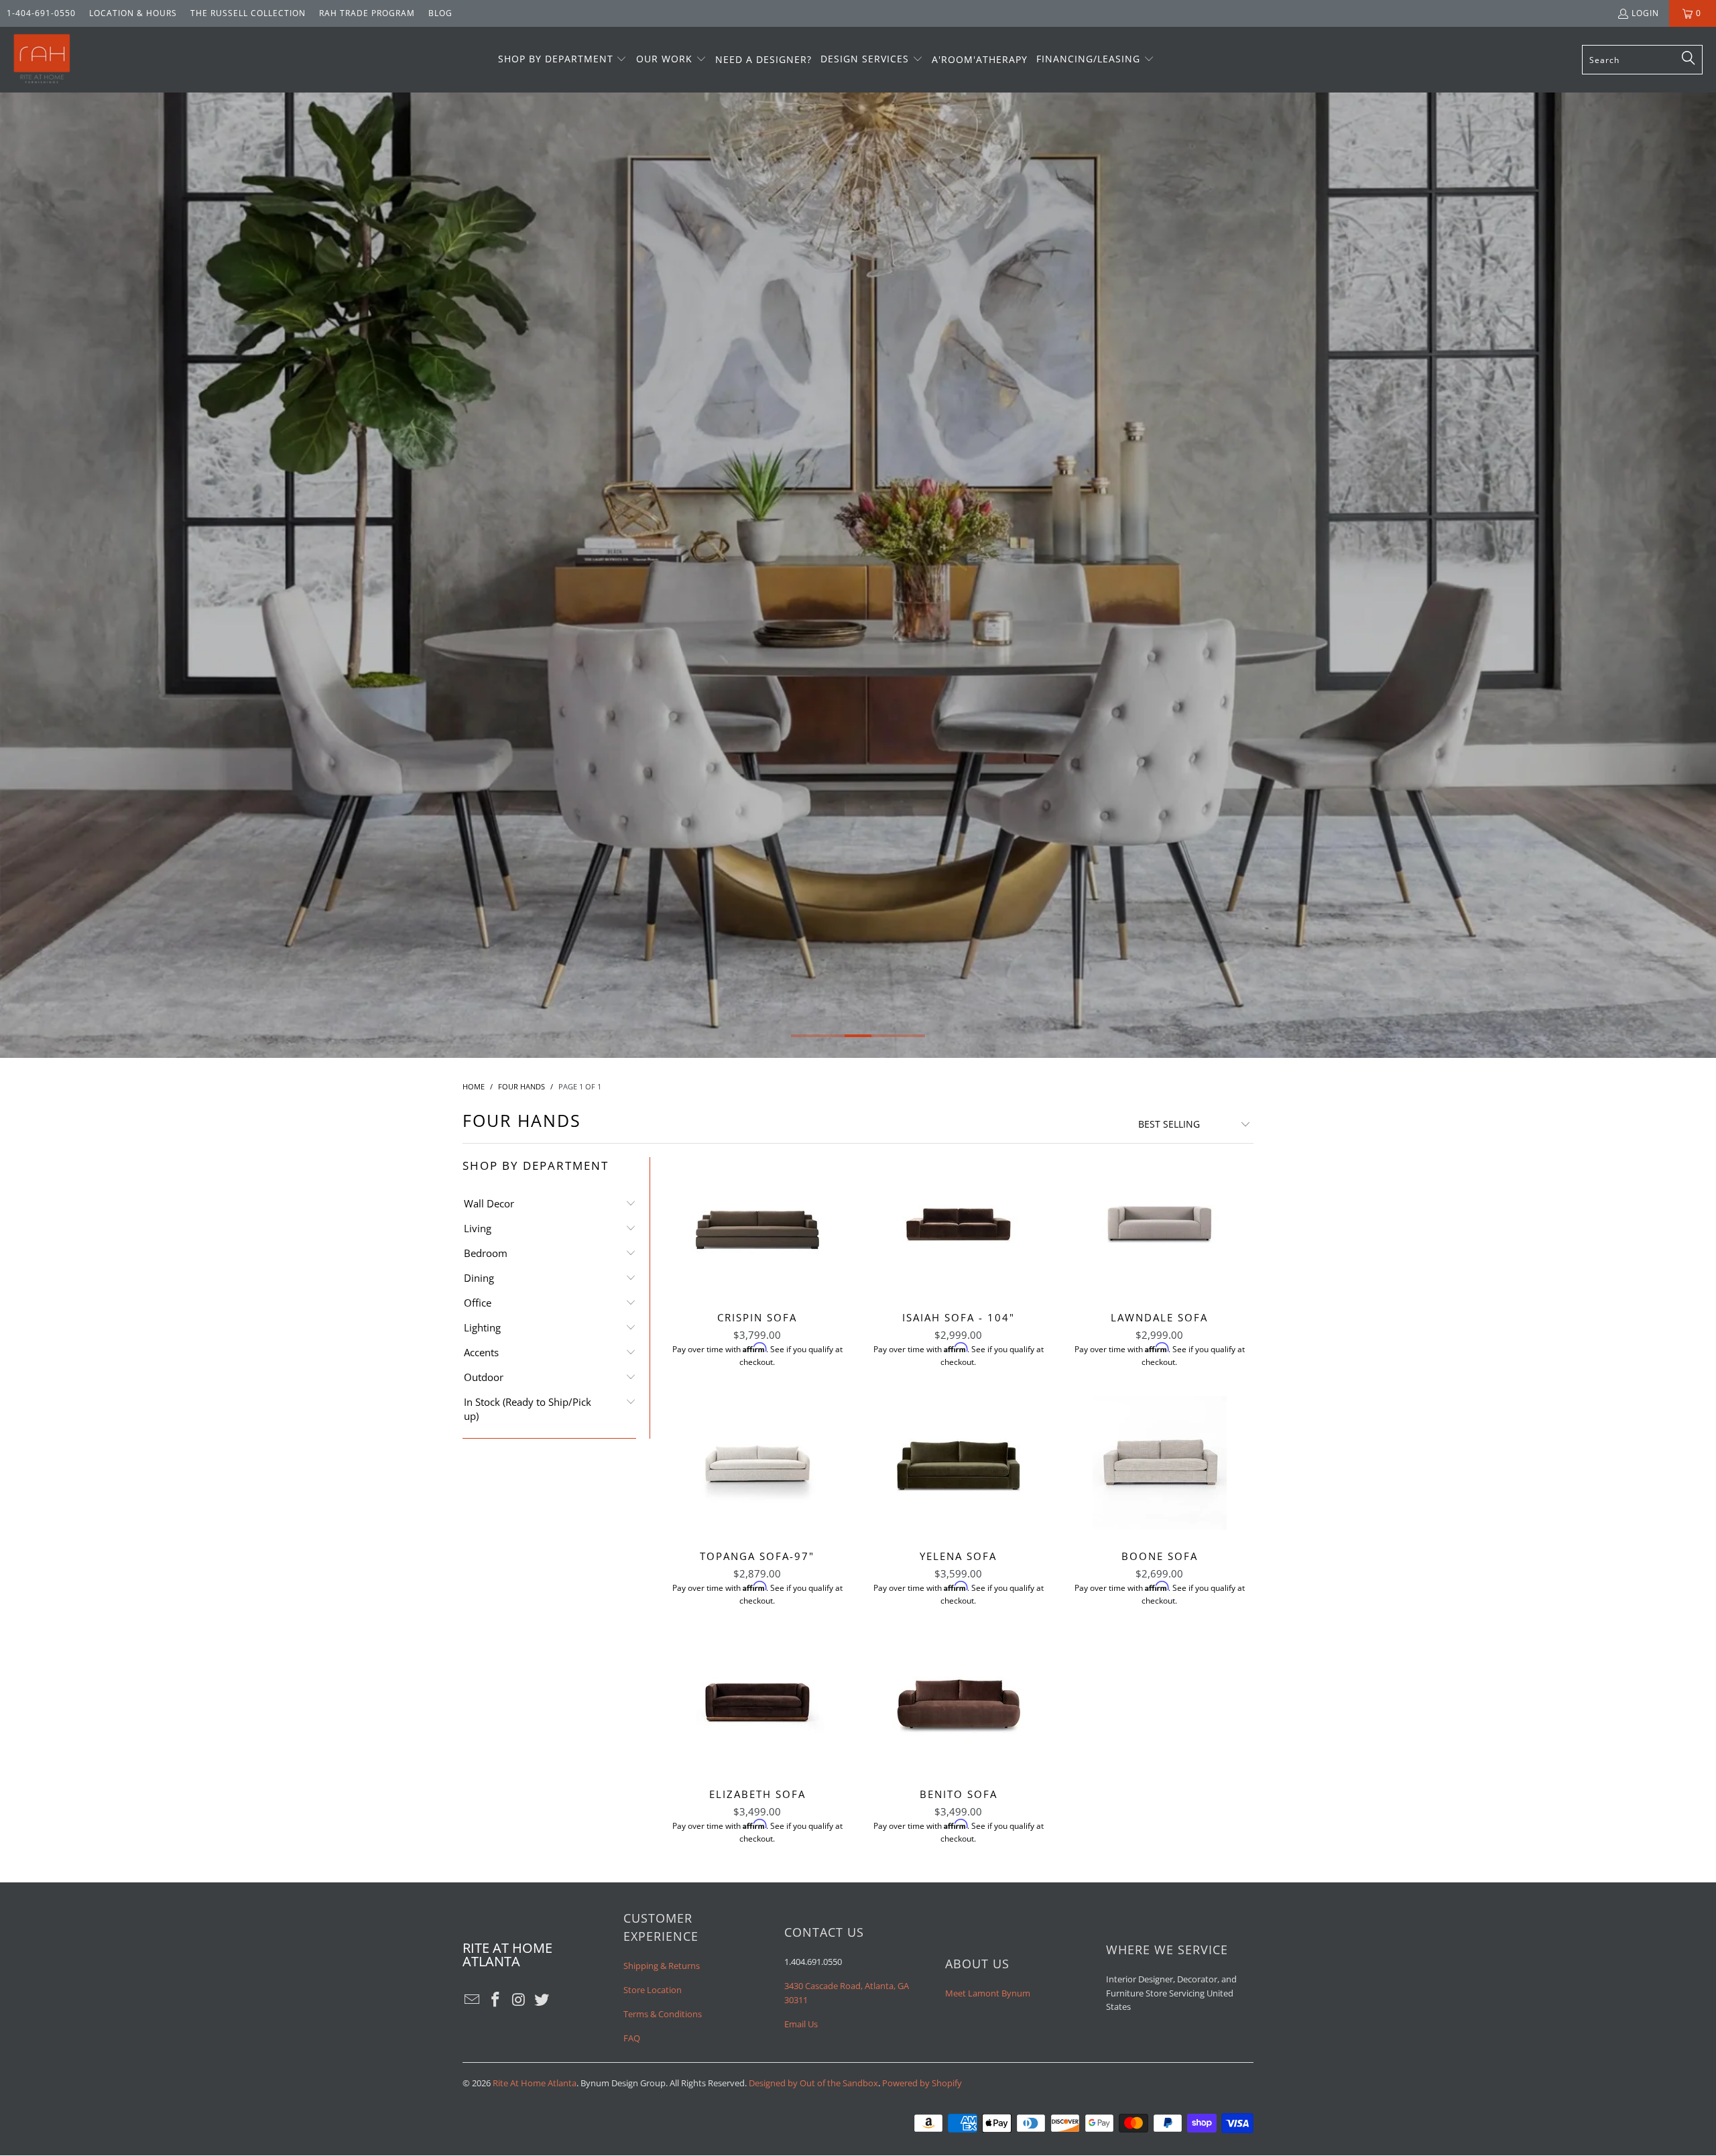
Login (1645, 13)
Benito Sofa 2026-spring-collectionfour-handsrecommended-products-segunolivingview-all (959, 1701)
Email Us (801, 2024)
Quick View (757, 1253)
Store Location (653, 1990)
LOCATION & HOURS (133, 13)
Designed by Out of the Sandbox (813, 2083)
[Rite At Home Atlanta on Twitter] (542, 2000)
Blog (440, 13)
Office (478, 1303)
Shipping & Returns (662, 1966)
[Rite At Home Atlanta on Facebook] (496, 2000)
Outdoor (484, 1377)
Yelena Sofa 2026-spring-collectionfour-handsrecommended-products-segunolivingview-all (959, 1463)
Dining (479, 1278)
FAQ (632, 2038)
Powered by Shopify (922, 2083)
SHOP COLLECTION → (858, 611)
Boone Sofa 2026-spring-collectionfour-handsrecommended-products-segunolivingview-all (1160, 1463)
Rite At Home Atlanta (535, 2083)
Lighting (482, 1327)
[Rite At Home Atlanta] (42, 60)
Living (478, 1228)
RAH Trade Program (367, 13)
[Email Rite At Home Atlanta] (473, 2000)
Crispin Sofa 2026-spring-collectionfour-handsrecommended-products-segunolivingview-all (757, 1224)
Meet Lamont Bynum (988, 1993)
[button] (563, 60)
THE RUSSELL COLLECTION (248, 13)
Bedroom (486, 1253)
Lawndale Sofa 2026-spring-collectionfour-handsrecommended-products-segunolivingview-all (1160, 1224)
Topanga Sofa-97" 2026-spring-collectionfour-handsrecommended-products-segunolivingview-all (757, 1463)
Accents (481, 1352)
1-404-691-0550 (41, 13)
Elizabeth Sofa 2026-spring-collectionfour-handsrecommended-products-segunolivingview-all (757, 1701)
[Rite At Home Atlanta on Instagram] (519, 2000)
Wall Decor (489, 1203)
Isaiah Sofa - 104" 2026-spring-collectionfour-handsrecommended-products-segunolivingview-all (959, 1224)
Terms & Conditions (663, 2014)
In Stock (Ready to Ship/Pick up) (528, 1409)
